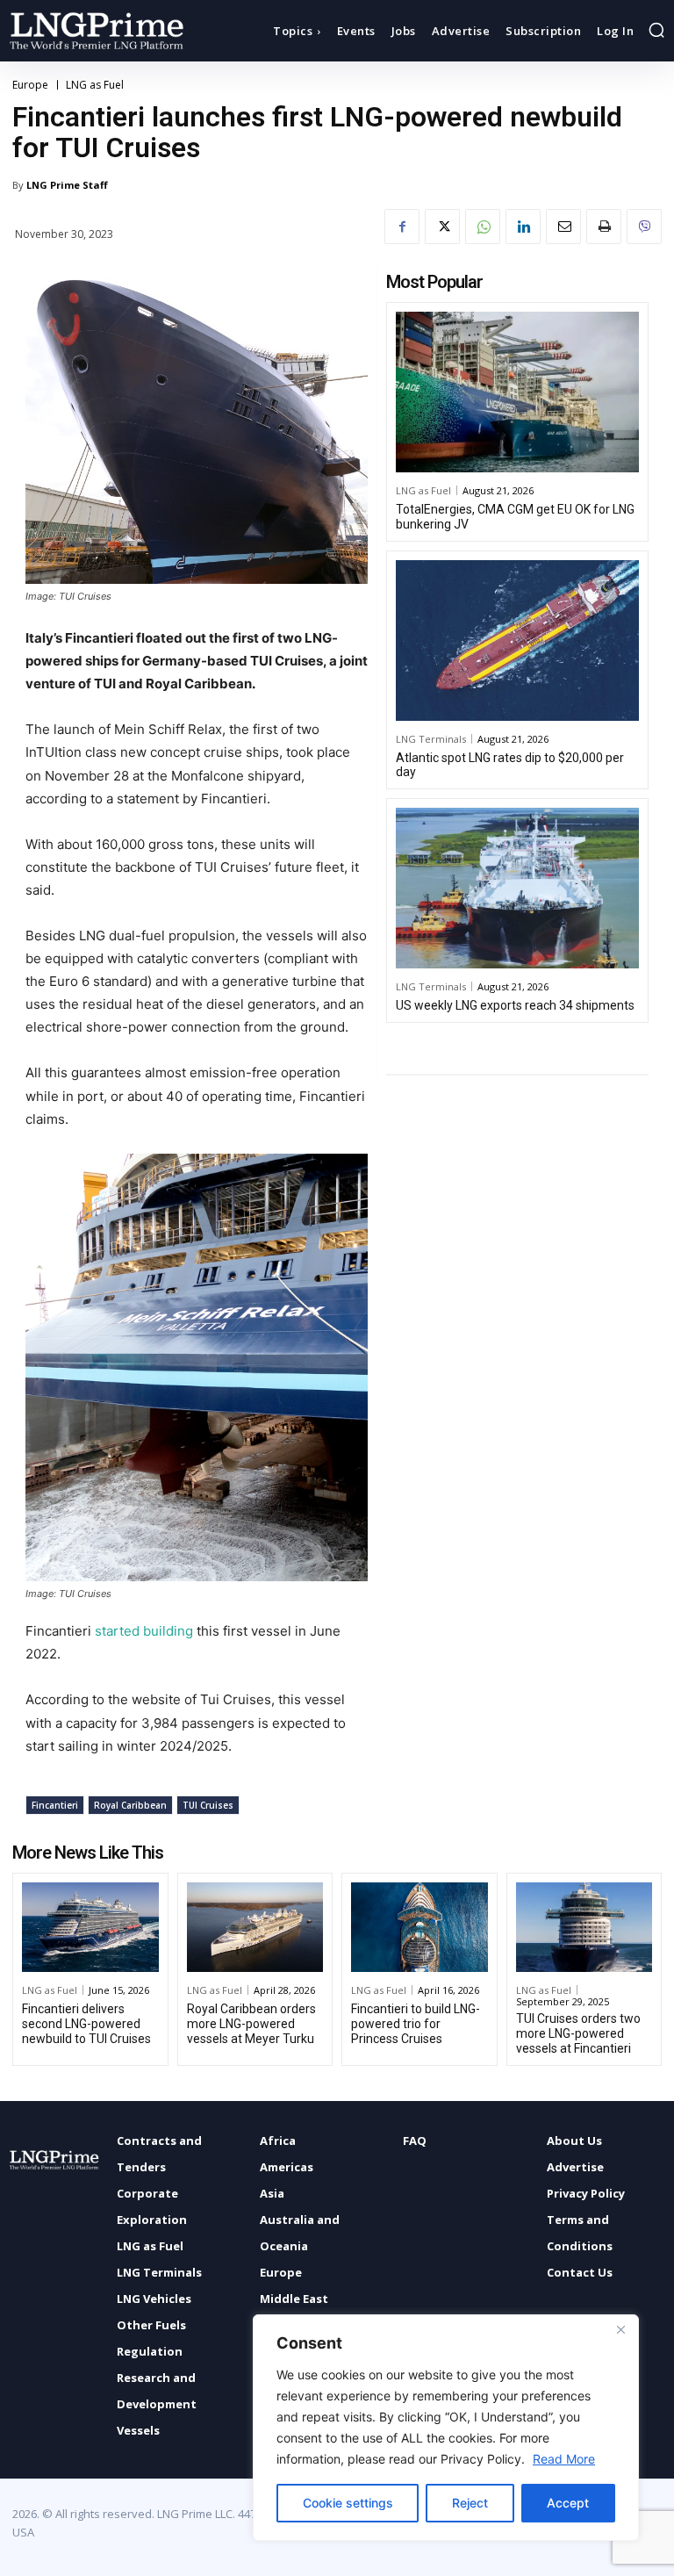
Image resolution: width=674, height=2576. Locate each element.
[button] (656, 30)
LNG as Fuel (95, 85)
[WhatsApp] (483, 227)
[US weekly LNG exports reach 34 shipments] (517, 888)
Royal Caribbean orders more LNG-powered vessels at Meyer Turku (251, 2024)
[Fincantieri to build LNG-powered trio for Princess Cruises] (419, 1928)
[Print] (604, 227)
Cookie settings (348, 2503)
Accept (568, 2503)
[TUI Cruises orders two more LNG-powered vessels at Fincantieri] (584, 1928)
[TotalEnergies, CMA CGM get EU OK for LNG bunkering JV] (517, 392)
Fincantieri (55, 1805)
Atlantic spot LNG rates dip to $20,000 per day (510, 765)
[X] (442, 227)
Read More (564, 2459)
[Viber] (644, 227)
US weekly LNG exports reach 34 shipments (515, 1005)
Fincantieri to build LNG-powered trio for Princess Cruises (416, 2024)
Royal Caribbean (130, 1805)
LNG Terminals (431, 739)
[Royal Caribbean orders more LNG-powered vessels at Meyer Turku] (255, 1928)
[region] (446, 2428)
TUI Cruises (208, 1805)
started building (144, 1631)
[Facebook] (402, 227)
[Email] (563, 227)
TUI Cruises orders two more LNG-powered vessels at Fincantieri (578, 2033)
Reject (470, 2503)
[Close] (620, 2329)
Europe (30, 85)
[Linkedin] (523, 227)
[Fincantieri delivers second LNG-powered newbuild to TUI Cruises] (90, 1928)
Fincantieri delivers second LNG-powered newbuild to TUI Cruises (86, 2024)
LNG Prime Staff (67, 185)
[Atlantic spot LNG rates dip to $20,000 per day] (517, 640)
